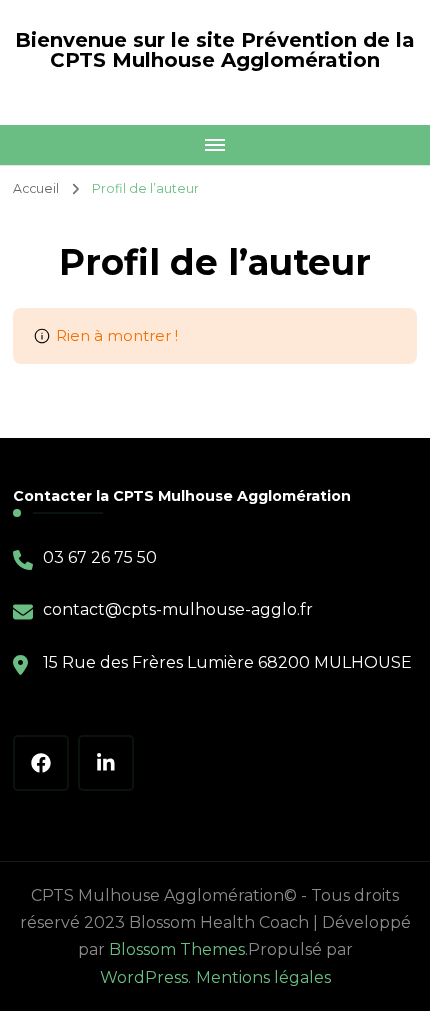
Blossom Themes (177, 949)
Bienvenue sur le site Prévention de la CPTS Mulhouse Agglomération (215, 50)
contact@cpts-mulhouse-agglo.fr (178, 609)
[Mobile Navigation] (215, 145)
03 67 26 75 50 (100, 557)
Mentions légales (263, 977)
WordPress (144, 977)
